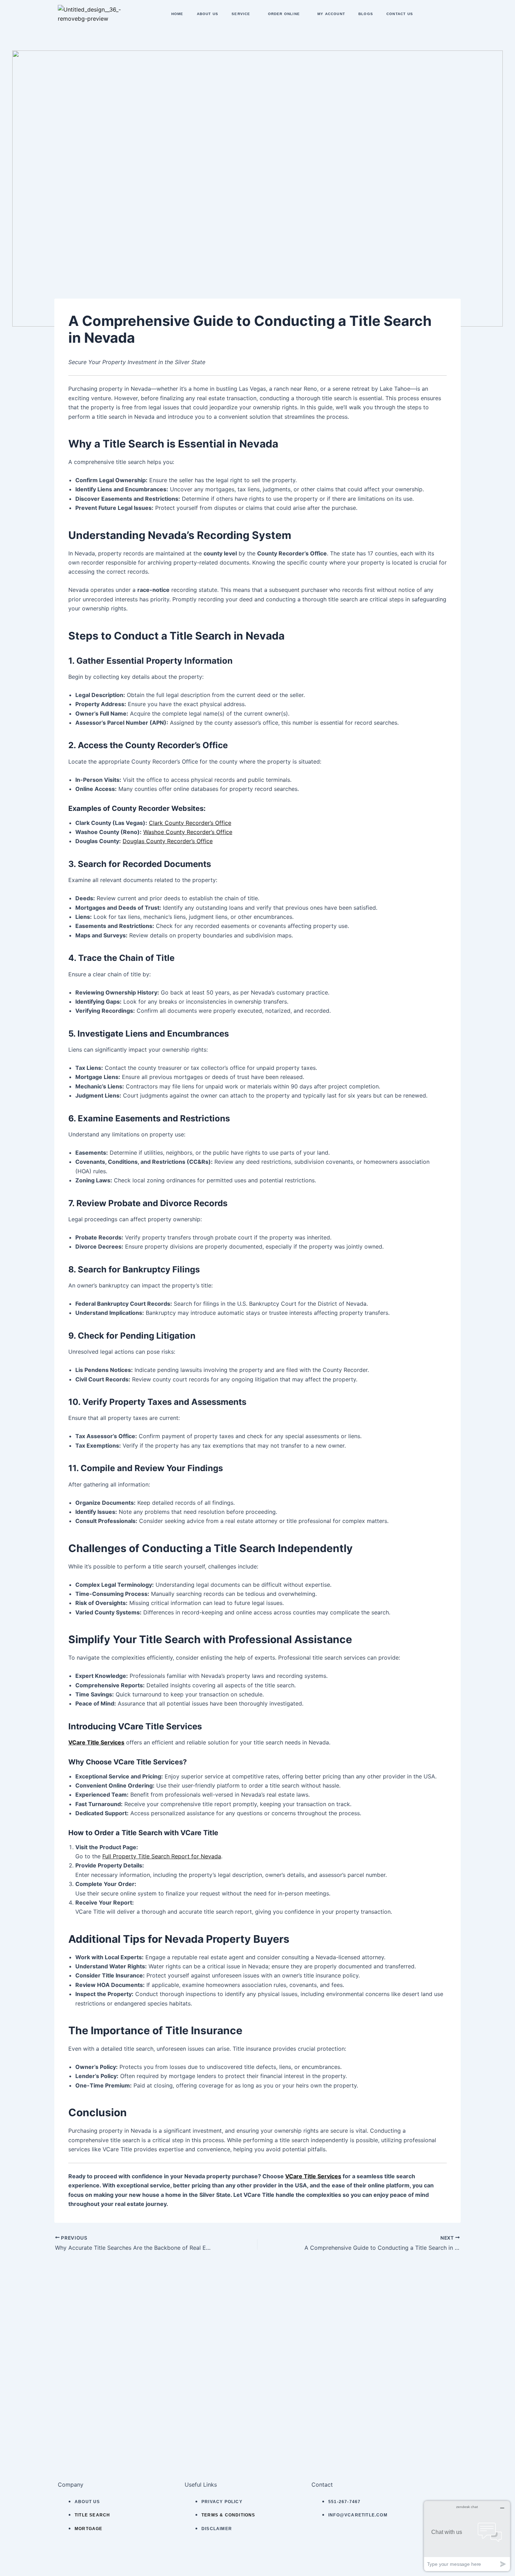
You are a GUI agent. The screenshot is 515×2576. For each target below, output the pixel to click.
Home (177, 14)
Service (241, 14)
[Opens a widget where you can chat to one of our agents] (467, 2536)
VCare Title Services (96, 1742)
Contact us (400, 14)
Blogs (366, 14)
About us (208, 14)
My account (331, 14)
